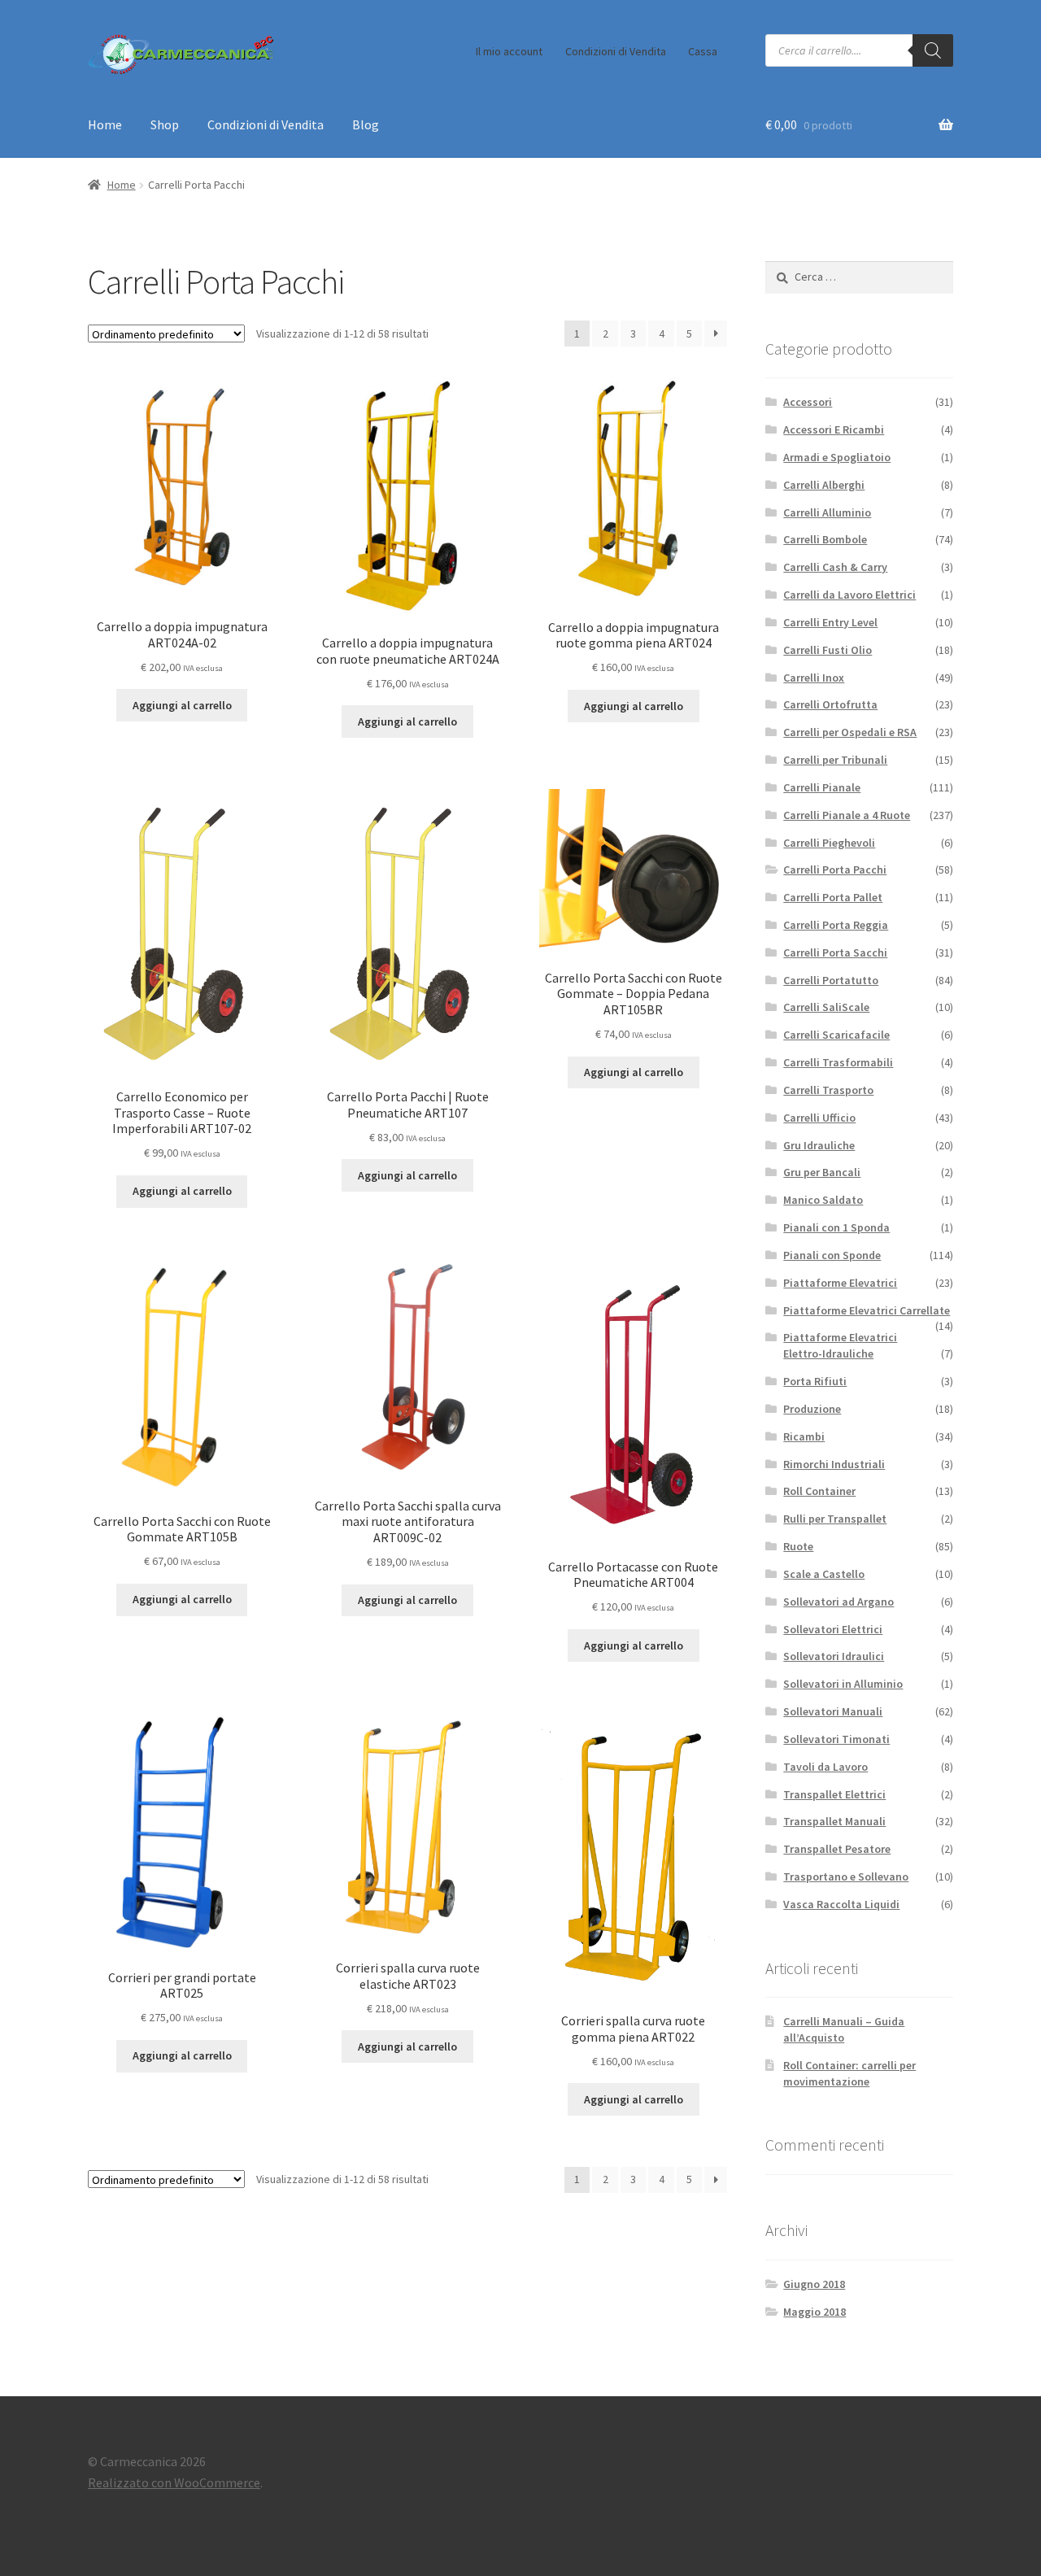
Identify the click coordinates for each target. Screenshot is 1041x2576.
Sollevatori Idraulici (834, 1656)
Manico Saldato (823, 1200)
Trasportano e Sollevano (846, 1876)
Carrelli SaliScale (826, 1007)
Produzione (812, 1409)
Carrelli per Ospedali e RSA (850, 732)
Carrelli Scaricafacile (836, 1035)
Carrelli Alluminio (827, 512)
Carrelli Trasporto (828, 1090)
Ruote (798, 1546)
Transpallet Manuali (834, 1821)
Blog (366, 124)
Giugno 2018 (814, 2284)
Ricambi (804, 1436)
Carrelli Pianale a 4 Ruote (847, 815)
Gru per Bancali (822, 1172)
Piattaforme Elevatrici (840, 1283)
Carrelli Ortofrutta (830, 704)
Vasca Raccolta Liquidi (841, 1904)
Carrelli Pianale (822, 787)
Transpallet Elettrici (834, 1794)
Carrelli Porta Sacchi (835, 952)
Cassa (703, 51)
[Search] (933, 50)
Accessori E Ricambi (834, 429)
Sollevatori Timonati (836, 1739)
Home (105, 124)
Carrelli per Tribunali (835, 760)
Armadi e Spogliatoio (837, 457)
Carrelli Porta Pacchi (835, 870)
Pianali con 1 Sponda (836, 1227)
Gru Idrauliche (819, 1145)
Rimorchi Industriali (834, 1464)
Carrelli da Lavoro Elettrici (849, 595)
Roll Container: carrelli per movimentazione (849, 2073)
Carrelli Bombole (825, 539)
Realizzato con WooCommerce (174, 2482)
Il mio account (509, 51)
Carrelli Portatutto (831, 980)
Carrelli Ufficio (819, 1118)
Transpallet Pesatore (837, 1849)
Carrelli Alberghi (824, 485)
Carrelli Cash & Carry (835, 567)
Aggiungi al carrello (182, 705)
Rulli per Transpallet (835, 1519)
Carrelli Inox (814, 678)
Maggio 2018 (815, 2312)
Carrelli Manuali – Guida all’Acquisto (844, 2029)
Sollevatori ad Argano (838, 1602)
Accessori (808, 402)
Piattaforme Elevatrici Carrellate (867, 1310)
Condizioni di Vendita (616, 51)
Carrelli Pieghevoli (829, 843)
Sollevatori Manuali (833, 1711)
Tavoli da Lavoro (825, 1767)
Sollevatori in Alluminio (843, 1684)
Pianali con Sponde (832, 1255)
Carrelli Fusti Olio (828, 650)
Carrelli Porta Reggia (836, 925)
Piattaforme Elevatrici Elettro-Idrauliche (840, 1345)
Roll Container (819, 1491)
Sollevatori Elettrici (833, 1629)
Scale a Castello (824, 1574)
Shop (165, 124)
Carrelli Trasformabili (838, 1062)
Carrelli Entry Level (830, 622)
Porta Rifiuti (815, 1381)
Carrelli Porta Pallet (833, 897)
